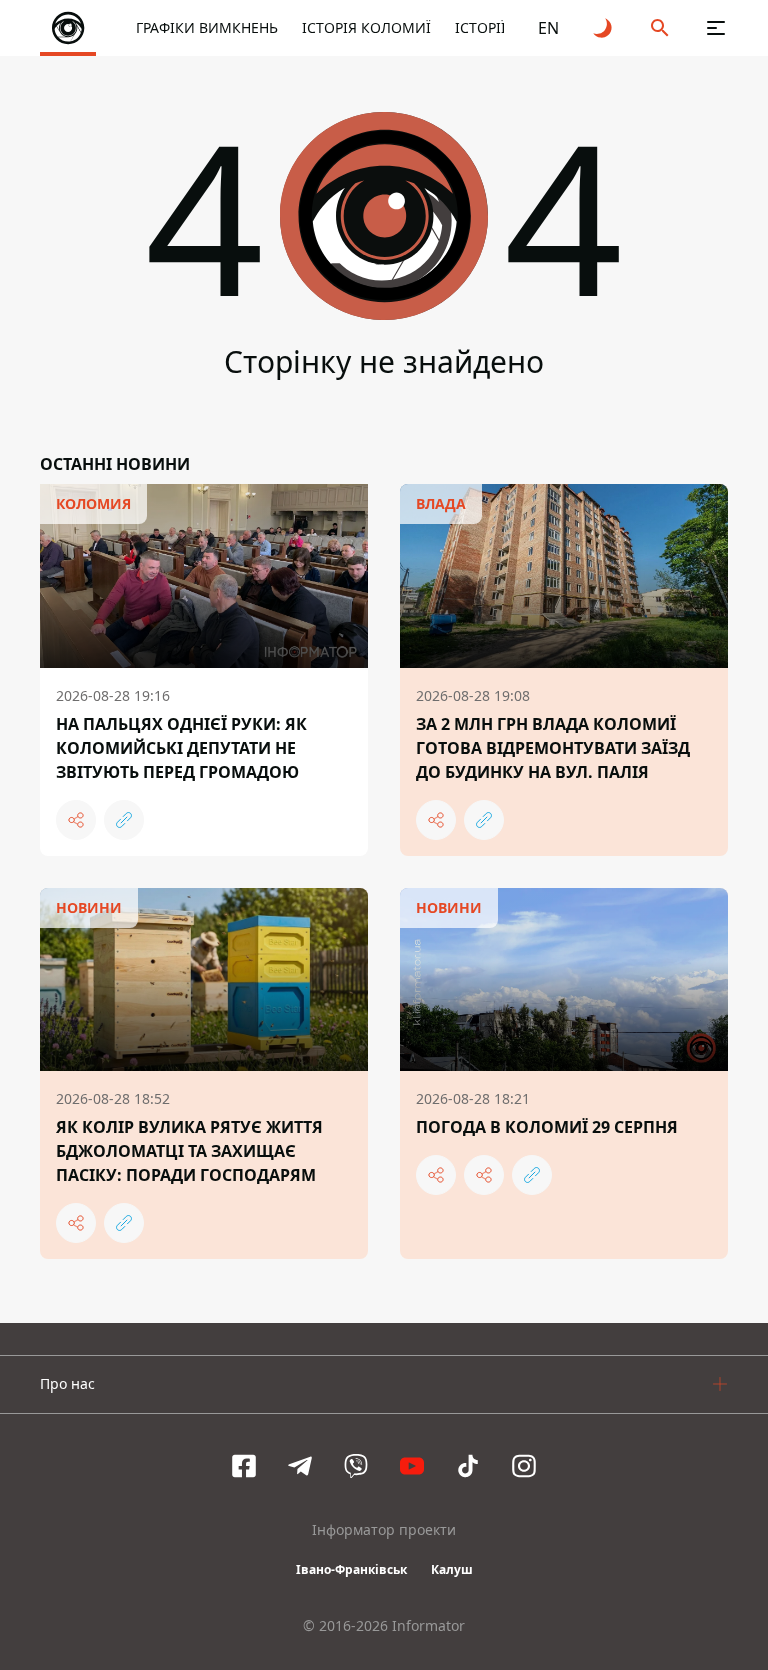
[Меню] (716, 28)
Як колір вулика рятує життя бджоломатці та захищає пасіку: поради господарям (189, 1151)
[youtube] (412, 1466)
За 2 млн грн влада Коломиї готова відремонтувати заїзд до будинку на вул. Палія (553, 748)
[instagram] (524, 1466)
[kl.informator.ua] (68, 28)
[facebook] (244, 1466)
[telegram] (300, 1466)
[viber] (356, 1466)
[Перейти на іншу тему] (604, 28)
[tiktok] (468, 1466)
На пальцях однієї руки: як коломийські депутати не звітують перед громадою (181, 748)
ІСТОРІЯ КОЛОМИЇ (366, 27)
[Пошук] (660, 28)
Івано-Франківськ (351, 1569)
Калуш (452, 1569)
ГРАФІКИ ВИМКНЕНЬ (207, 27)
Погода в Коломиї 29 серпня (547, 1127)
